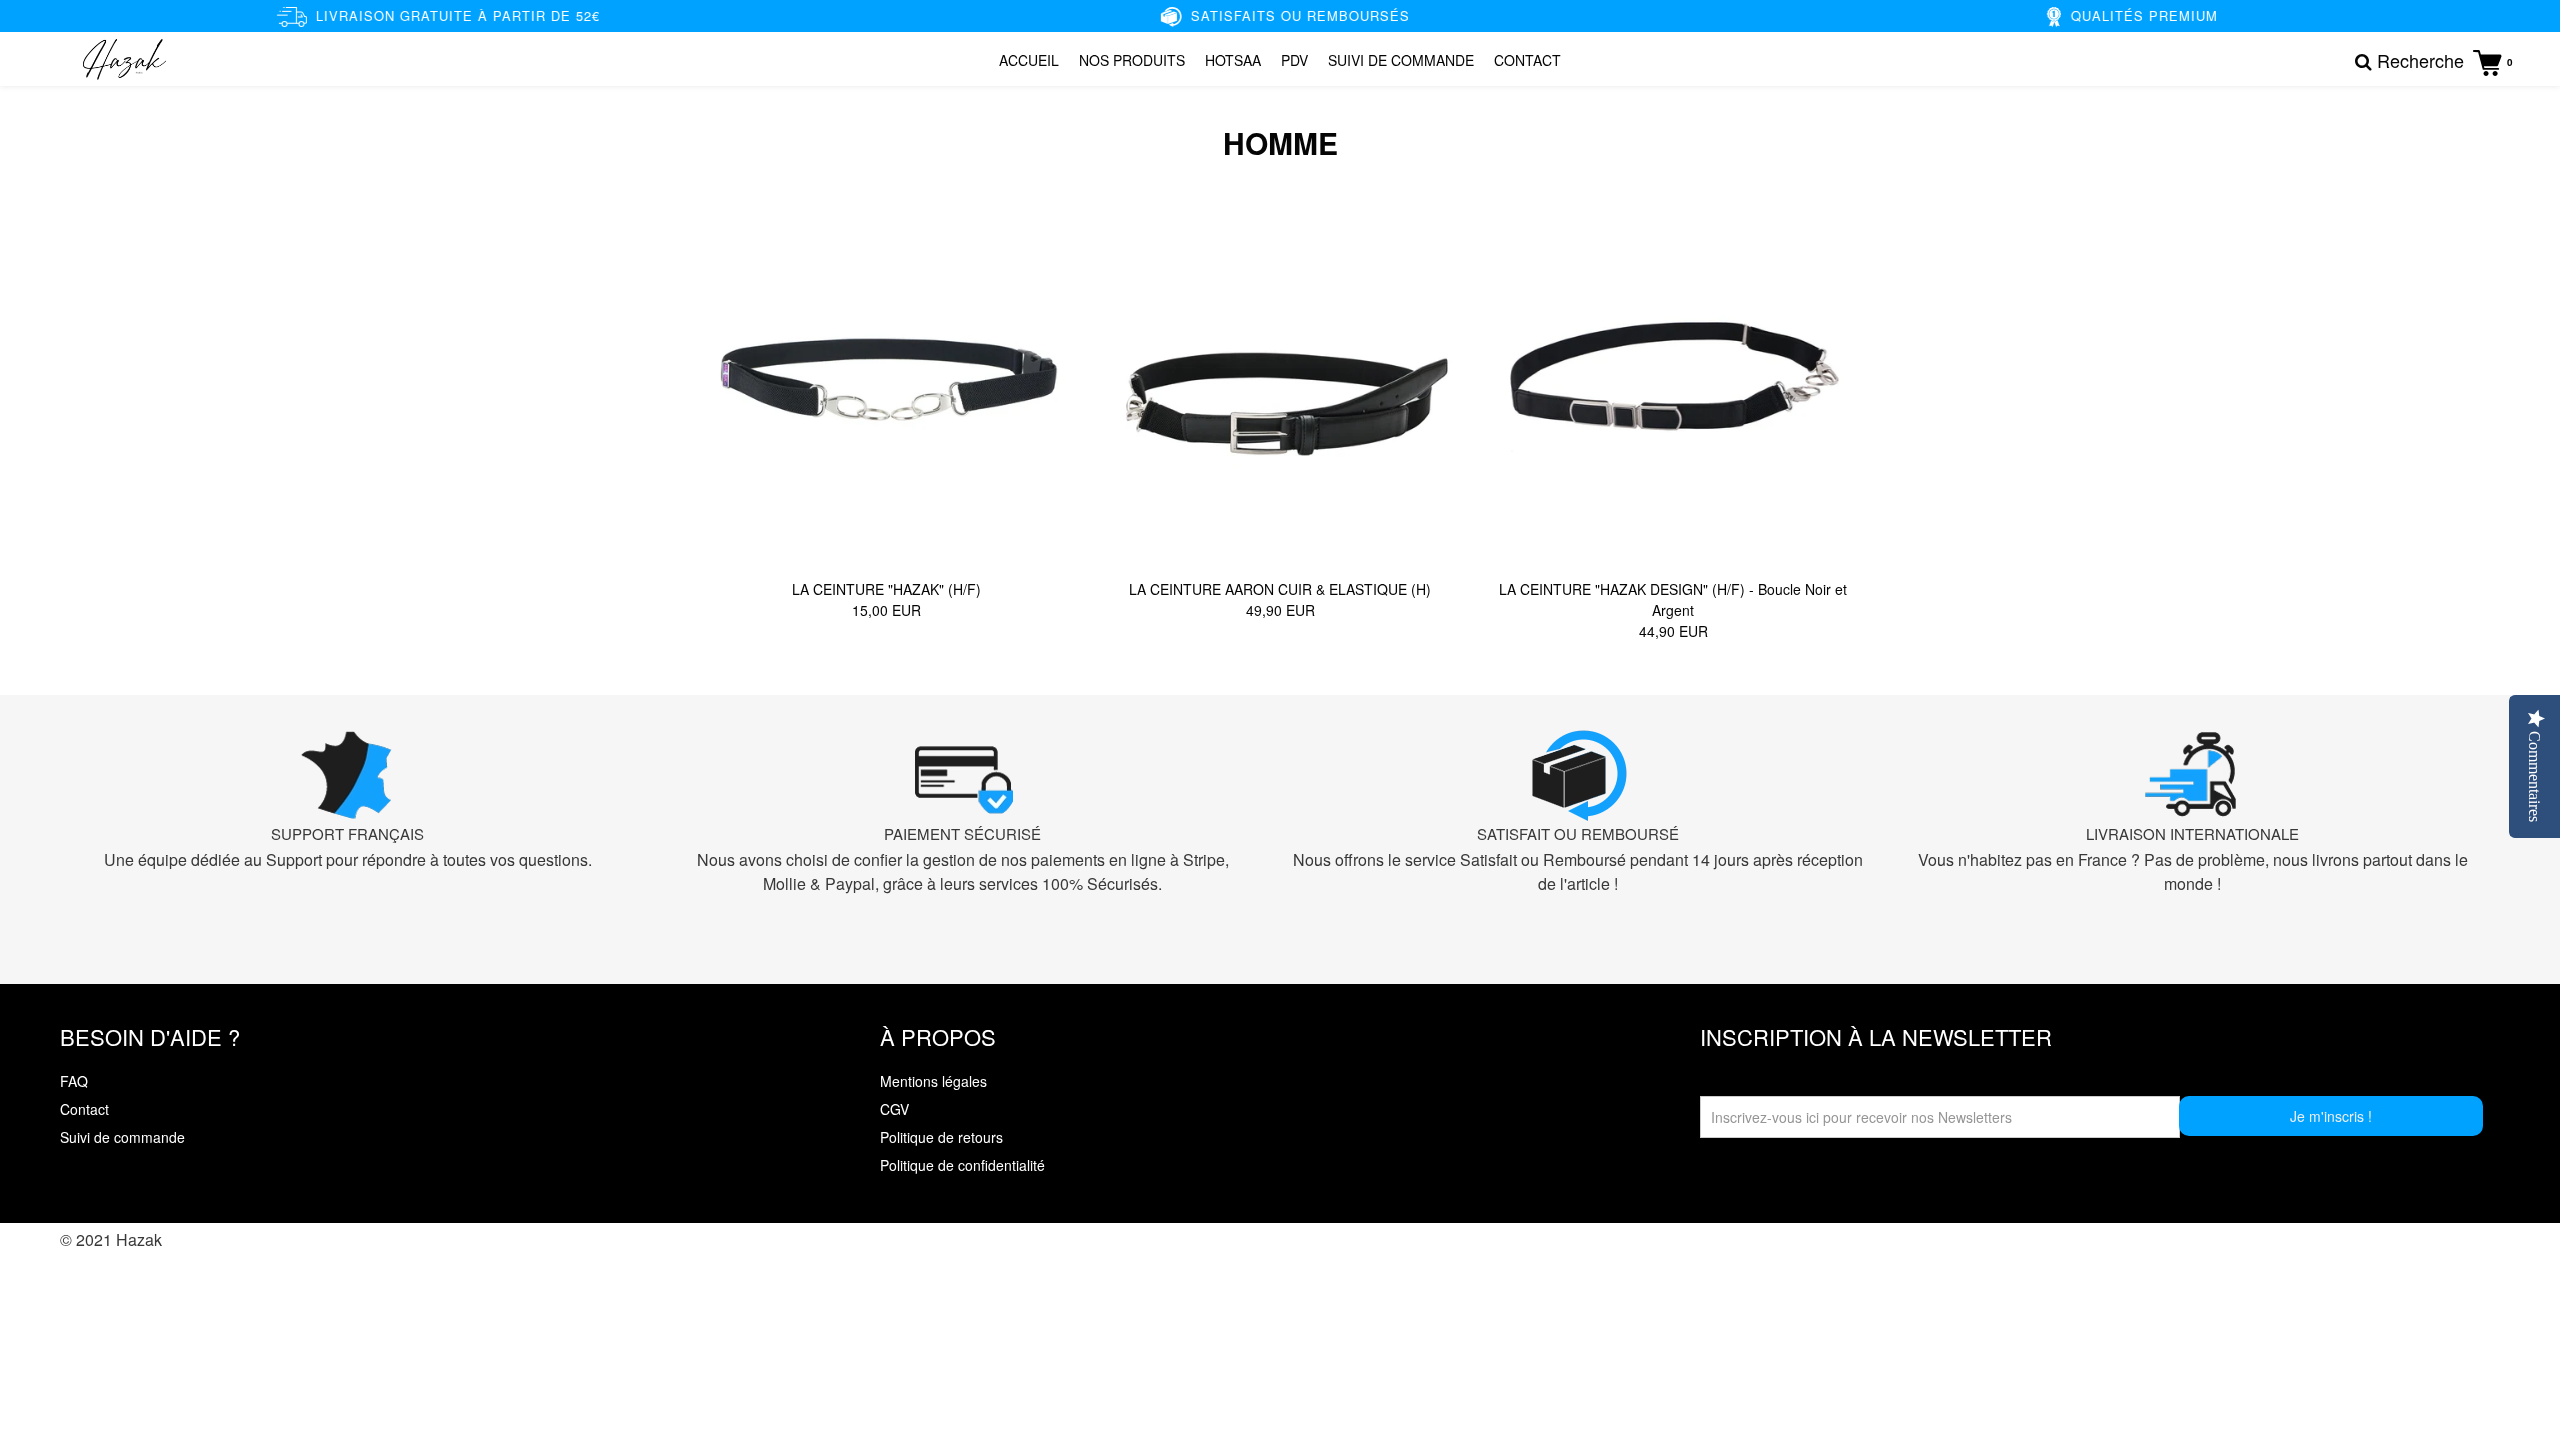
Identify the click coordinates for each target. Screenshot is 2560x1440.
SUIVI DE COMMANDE (1401, 60)
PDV (1294, 60)
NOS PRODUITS (1132, 60)
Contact (84, 1109)
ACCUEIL (1029, 60)
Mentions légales (933, 1081)
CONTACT (1527, 60)
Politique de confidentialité (962, 1165)
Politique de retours (941, 1137)
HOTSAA (1233, 60)
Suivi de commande (122, 1137)
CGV (894, 1109)
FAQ (74, 1081)
